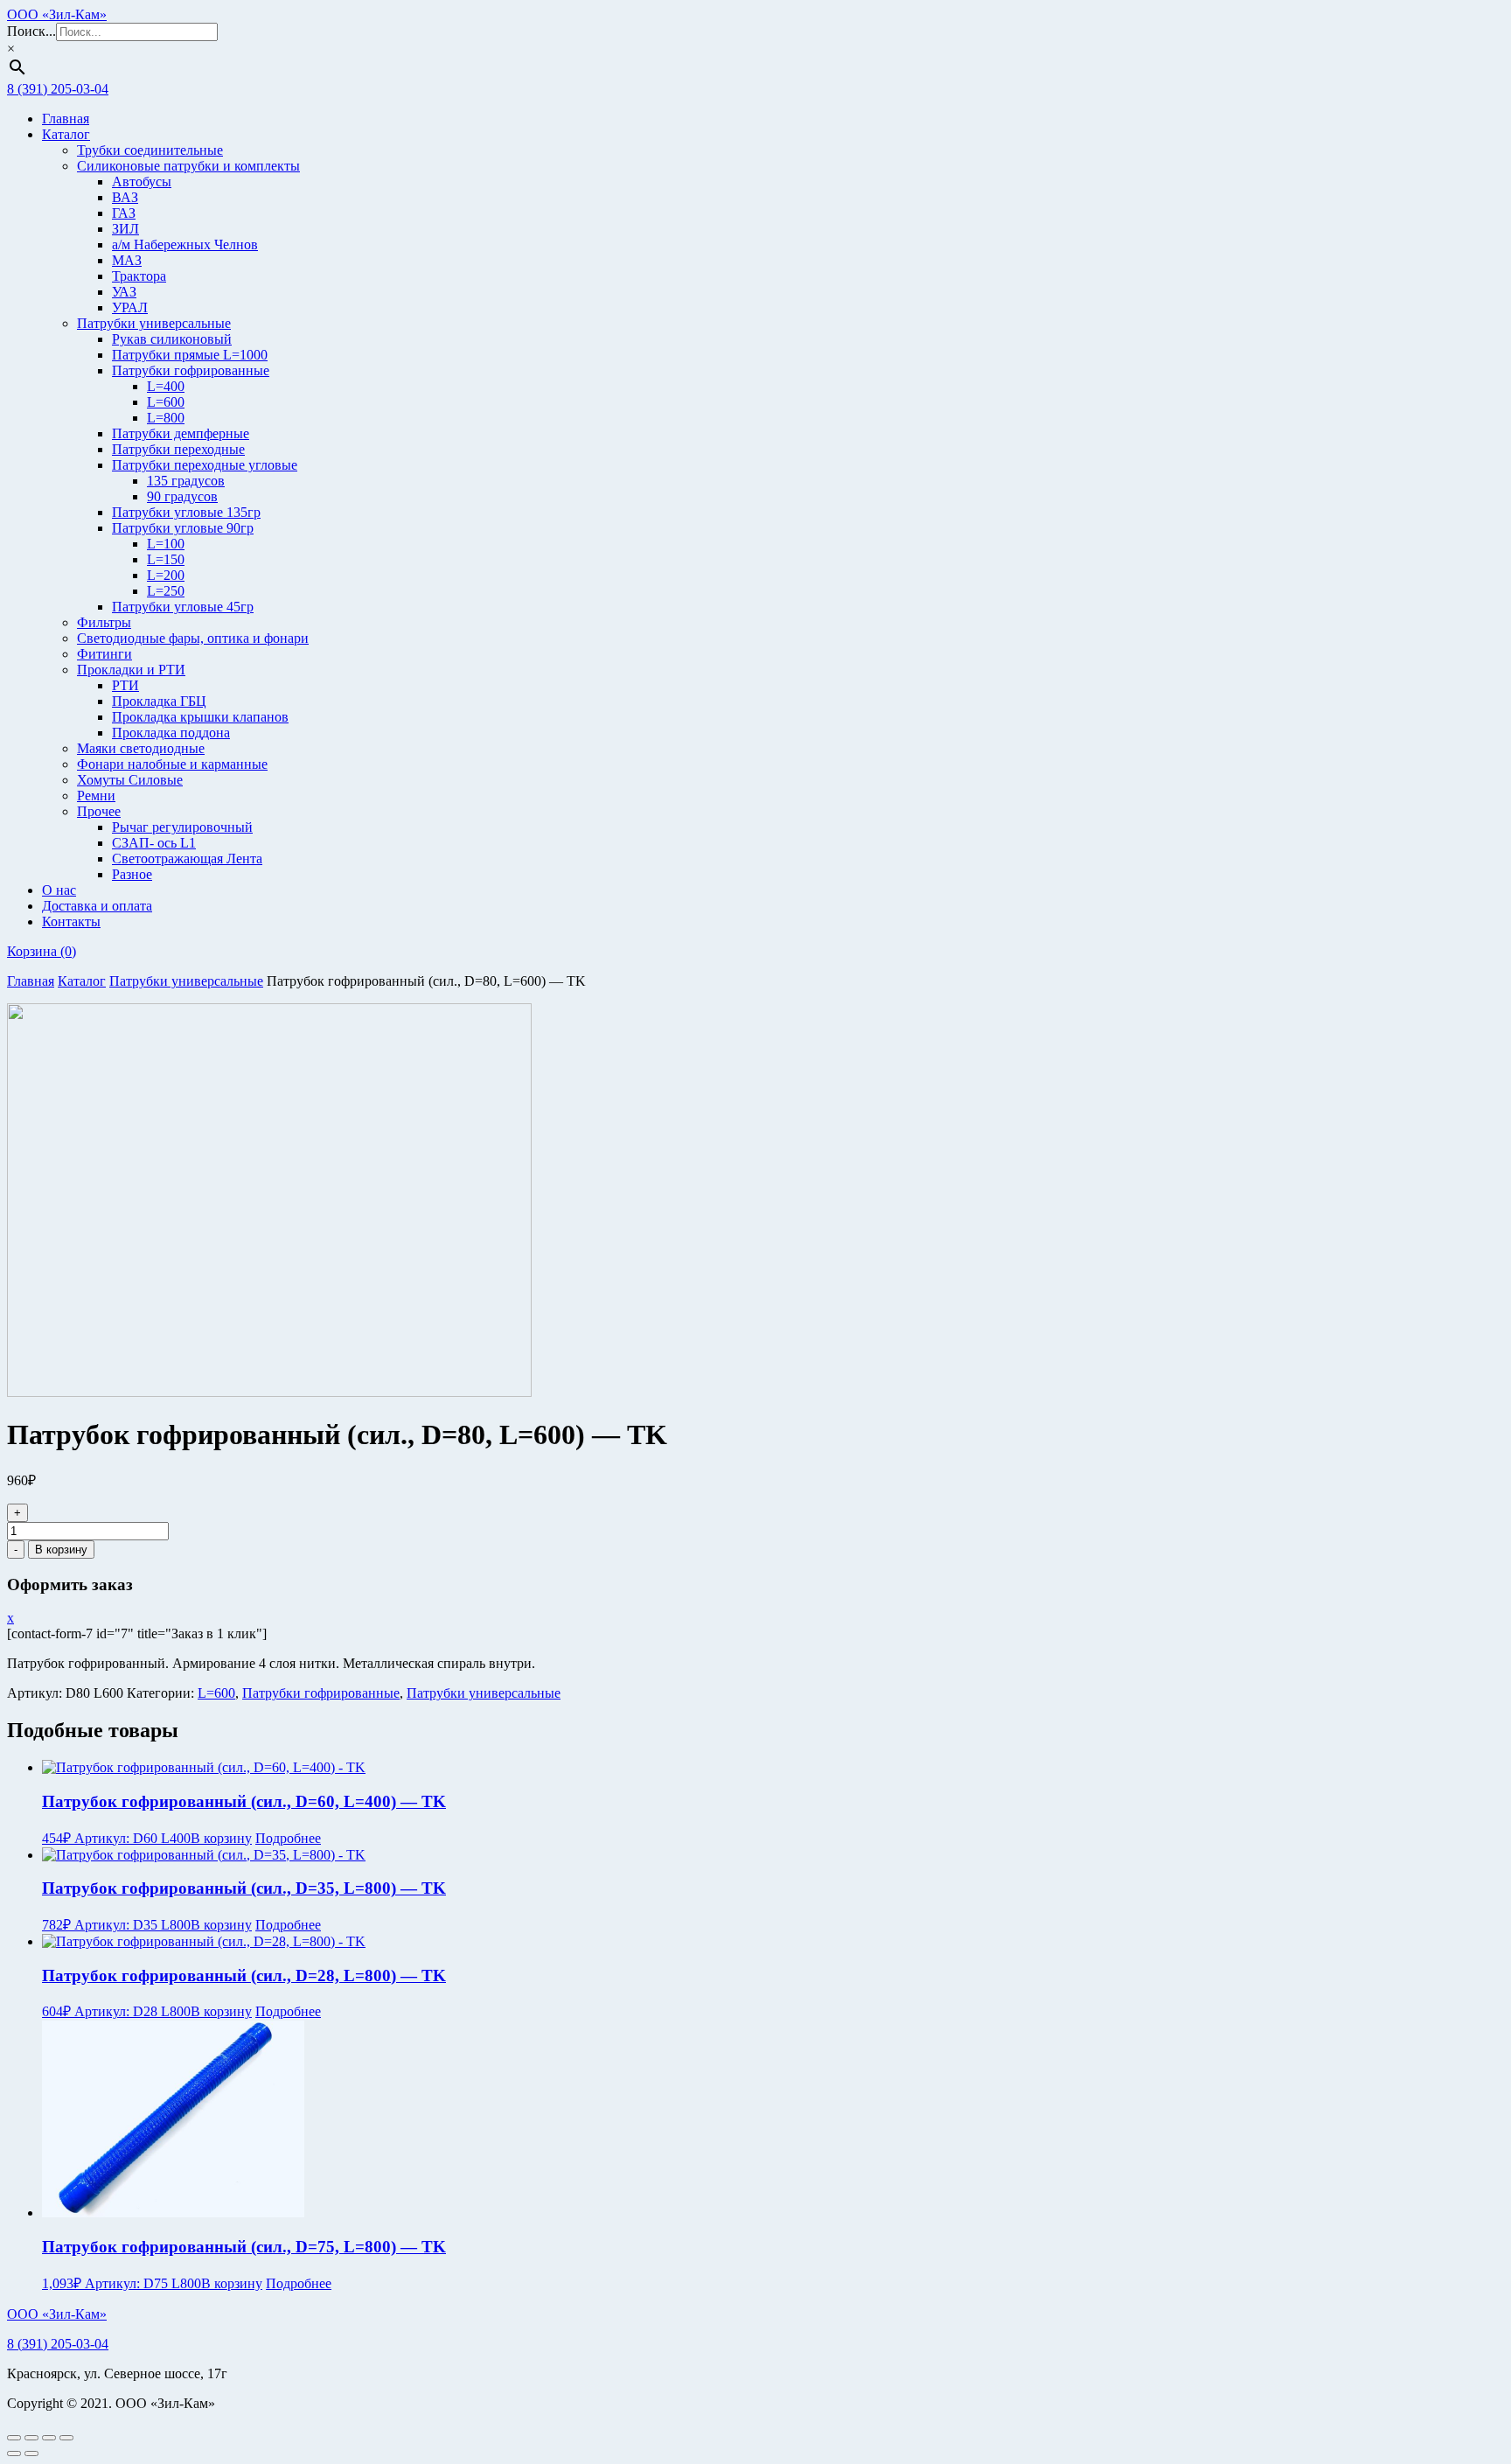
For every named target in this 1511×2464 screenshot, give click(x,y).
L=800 (166, 418)
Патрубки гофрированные (191, 370)
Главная (66, 119)
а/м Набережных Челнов (185, 244)
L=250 (166, 591)
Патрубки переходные (178, 449)
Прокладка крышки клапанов (200, 717)
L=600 (166, 402)
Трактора (139, 276)
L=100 (166, 544)
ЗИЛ (125, 229)
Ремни (96, 796)
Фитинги (104, 654)
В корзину (61, 1550)
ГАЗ (124, 213)
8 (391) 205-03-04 (58, 89)
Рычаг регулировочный (182, 827)
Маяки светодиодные (141, 748)
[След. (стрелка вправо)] (31, 2454)
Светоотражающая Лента (187, 859)
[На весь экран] (31, 2438)
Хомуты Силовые (130, 780)
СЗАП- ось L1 (154, 843)
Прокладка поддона (171, 733)
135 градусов (186, 481)
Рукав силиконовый (172, 339)
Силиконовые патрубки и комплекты (188, 166)
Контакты (71, 921)
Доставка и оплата (97, 906)
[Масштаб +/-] (14, 2438)
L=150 (166, 559)
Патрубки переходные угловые (205, 465)
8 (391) (58, 2344)
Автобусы (142, 181)
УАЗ (124, 292)
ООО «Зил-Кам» (57, 14)
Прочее (99, 811)
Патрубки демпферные (181, 433)
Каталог (66, 134)
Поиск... (31, 31)
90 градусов (182, 496)
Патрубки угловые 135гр (186, 512)
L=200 (166, 575)
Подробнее (288, 1838)
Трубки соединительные (150, 150)
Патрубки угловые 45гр (183, 607)
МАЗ (127, 260)
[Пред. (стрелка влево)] (14, 2454)
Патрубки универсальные (154, 323)
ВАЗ (125, 197)
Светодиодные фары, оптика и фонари (193, 638)
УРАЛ (130, 307)
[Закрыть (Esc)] (66, 2438)
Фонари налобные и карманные (172, 764)
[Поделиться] (49, 2438)
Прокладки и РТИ (131, 670)
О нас (59, 890)
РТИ (125, 685)
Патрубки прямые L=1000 (190, 355)
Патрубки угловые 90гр (183, 528)
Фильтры (104, 622)
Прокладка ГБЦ (159, 701)
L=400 (166, 386)
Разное (132, 874)
